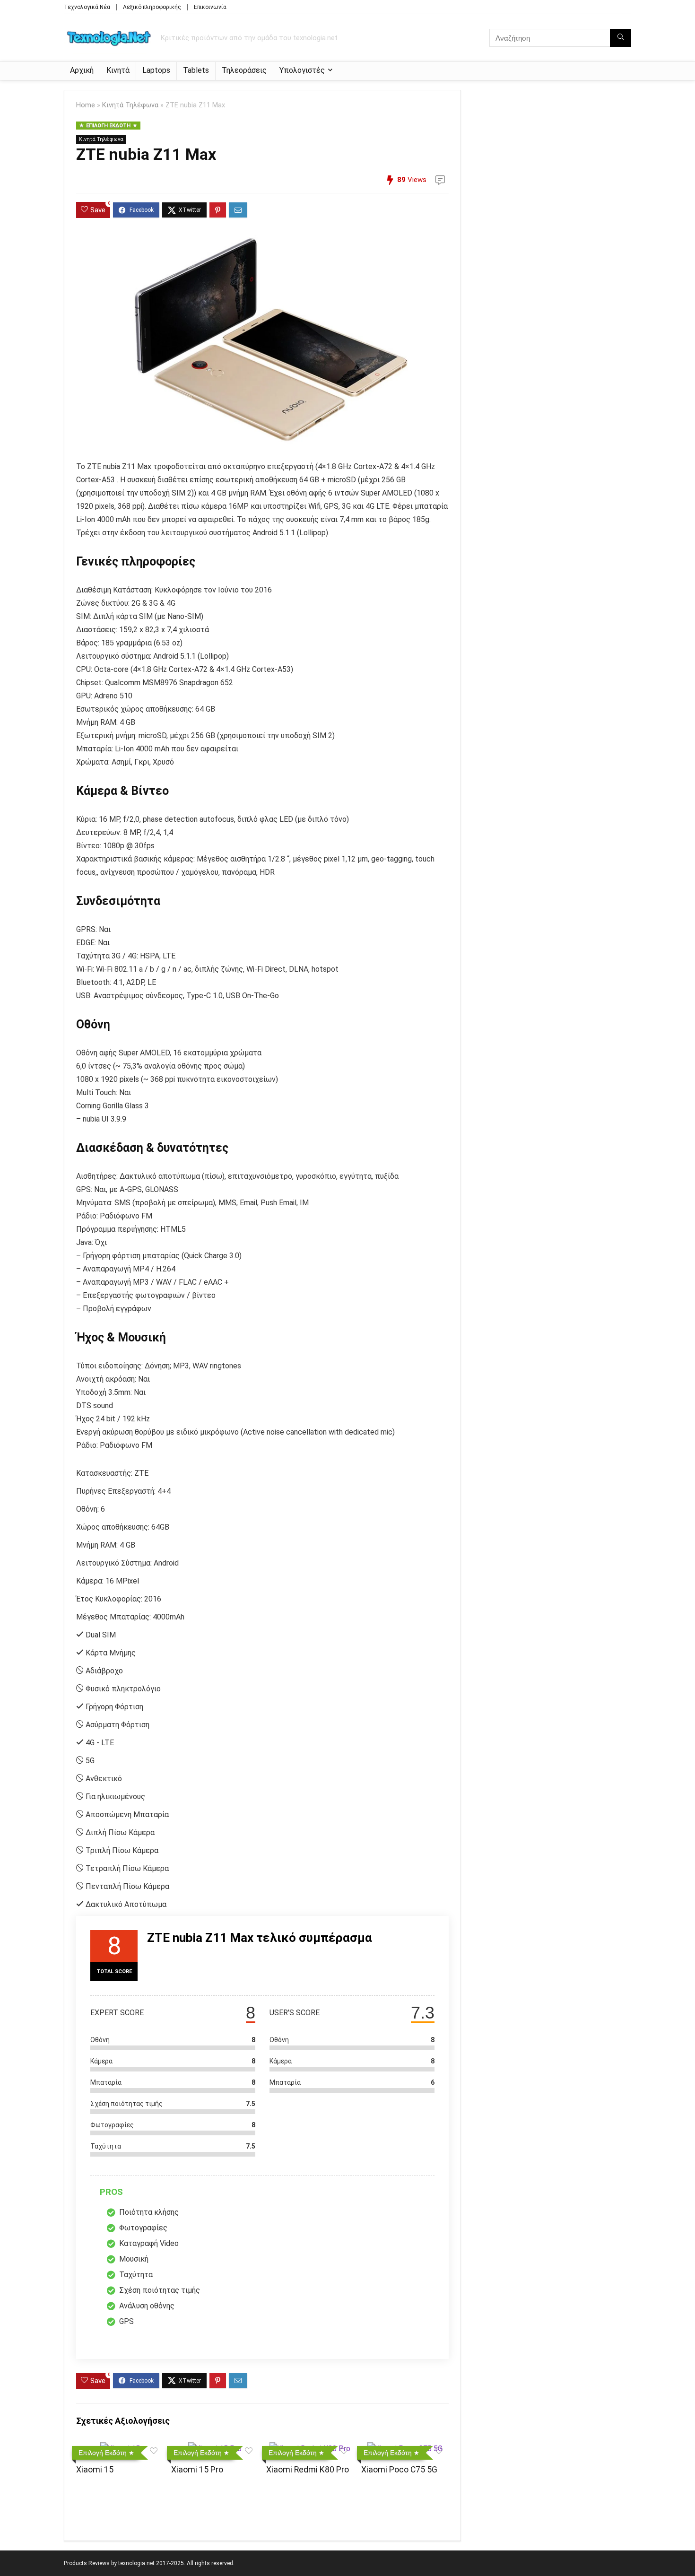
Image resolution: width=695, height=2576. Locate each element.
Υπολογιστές (302, 70)
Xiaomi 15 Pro (197, 2470)
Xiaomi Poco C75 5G (399, 2470)
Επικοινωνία (210, 7)
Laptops (156, 70)
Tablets (196, 70)
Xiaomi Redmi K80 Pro (308, 2470)
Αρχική (82, 70)
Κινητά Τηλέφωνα (130, 105)
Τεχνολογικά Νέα (87, 7)
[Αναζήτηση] (621, 38)
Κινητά (118, 70)
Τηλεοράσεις (244, 70)
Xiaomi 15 (95, 2470)
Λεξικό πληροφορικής (152, 7)
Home (86, 105)
